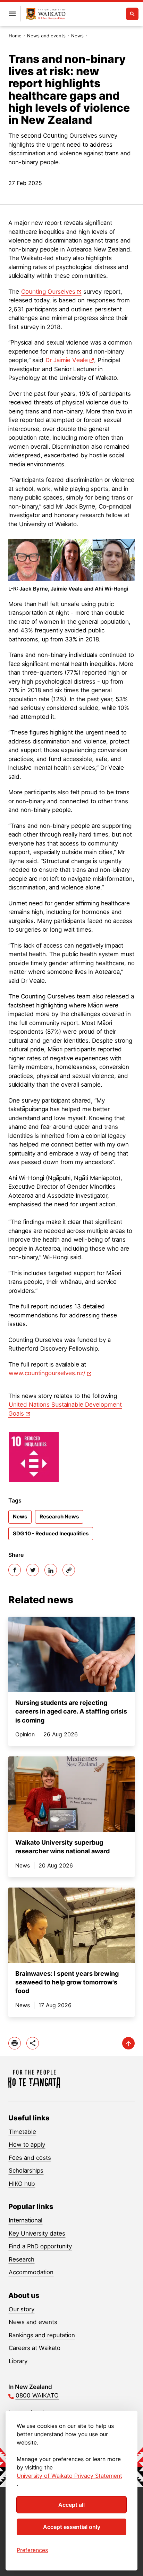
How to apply (27, 2145)
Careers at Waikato (35, 2348)
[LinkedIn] (51, 1570)
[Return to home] (46, 14)
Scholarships (26, 2171)
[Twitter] (33, 1570)
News (77, 36)
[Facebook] (15, 1570)
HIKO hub (22, 2184)
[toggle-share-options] (33, 2043)
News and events (46, 36)
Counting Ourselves (48, 292)
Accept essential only (72, 2527)
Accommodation (31, 2272)
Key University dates (37, 2234)
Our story (22, 2309)
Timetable (22, 2132)
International (26, 2220)
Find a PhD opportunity (40, 2246)
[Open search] (132, 14)
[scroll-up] (128, 2043)
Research (22, 2259)
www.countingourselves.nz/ (47, 1373)
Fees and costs (30, 2158)
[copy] (69, 1570)
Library (18, 2361)
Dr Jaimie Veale (67, 360)
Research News (59, 1517)
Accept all (71, 2505)
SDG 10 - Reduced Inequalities (51, 1533)
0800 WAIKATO (37, 2395)
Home (15, 36)
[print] (15, 2043)
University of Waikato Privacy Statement (69, 2476)
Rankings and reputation (42, 2335)
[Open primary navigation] (12, 14)
